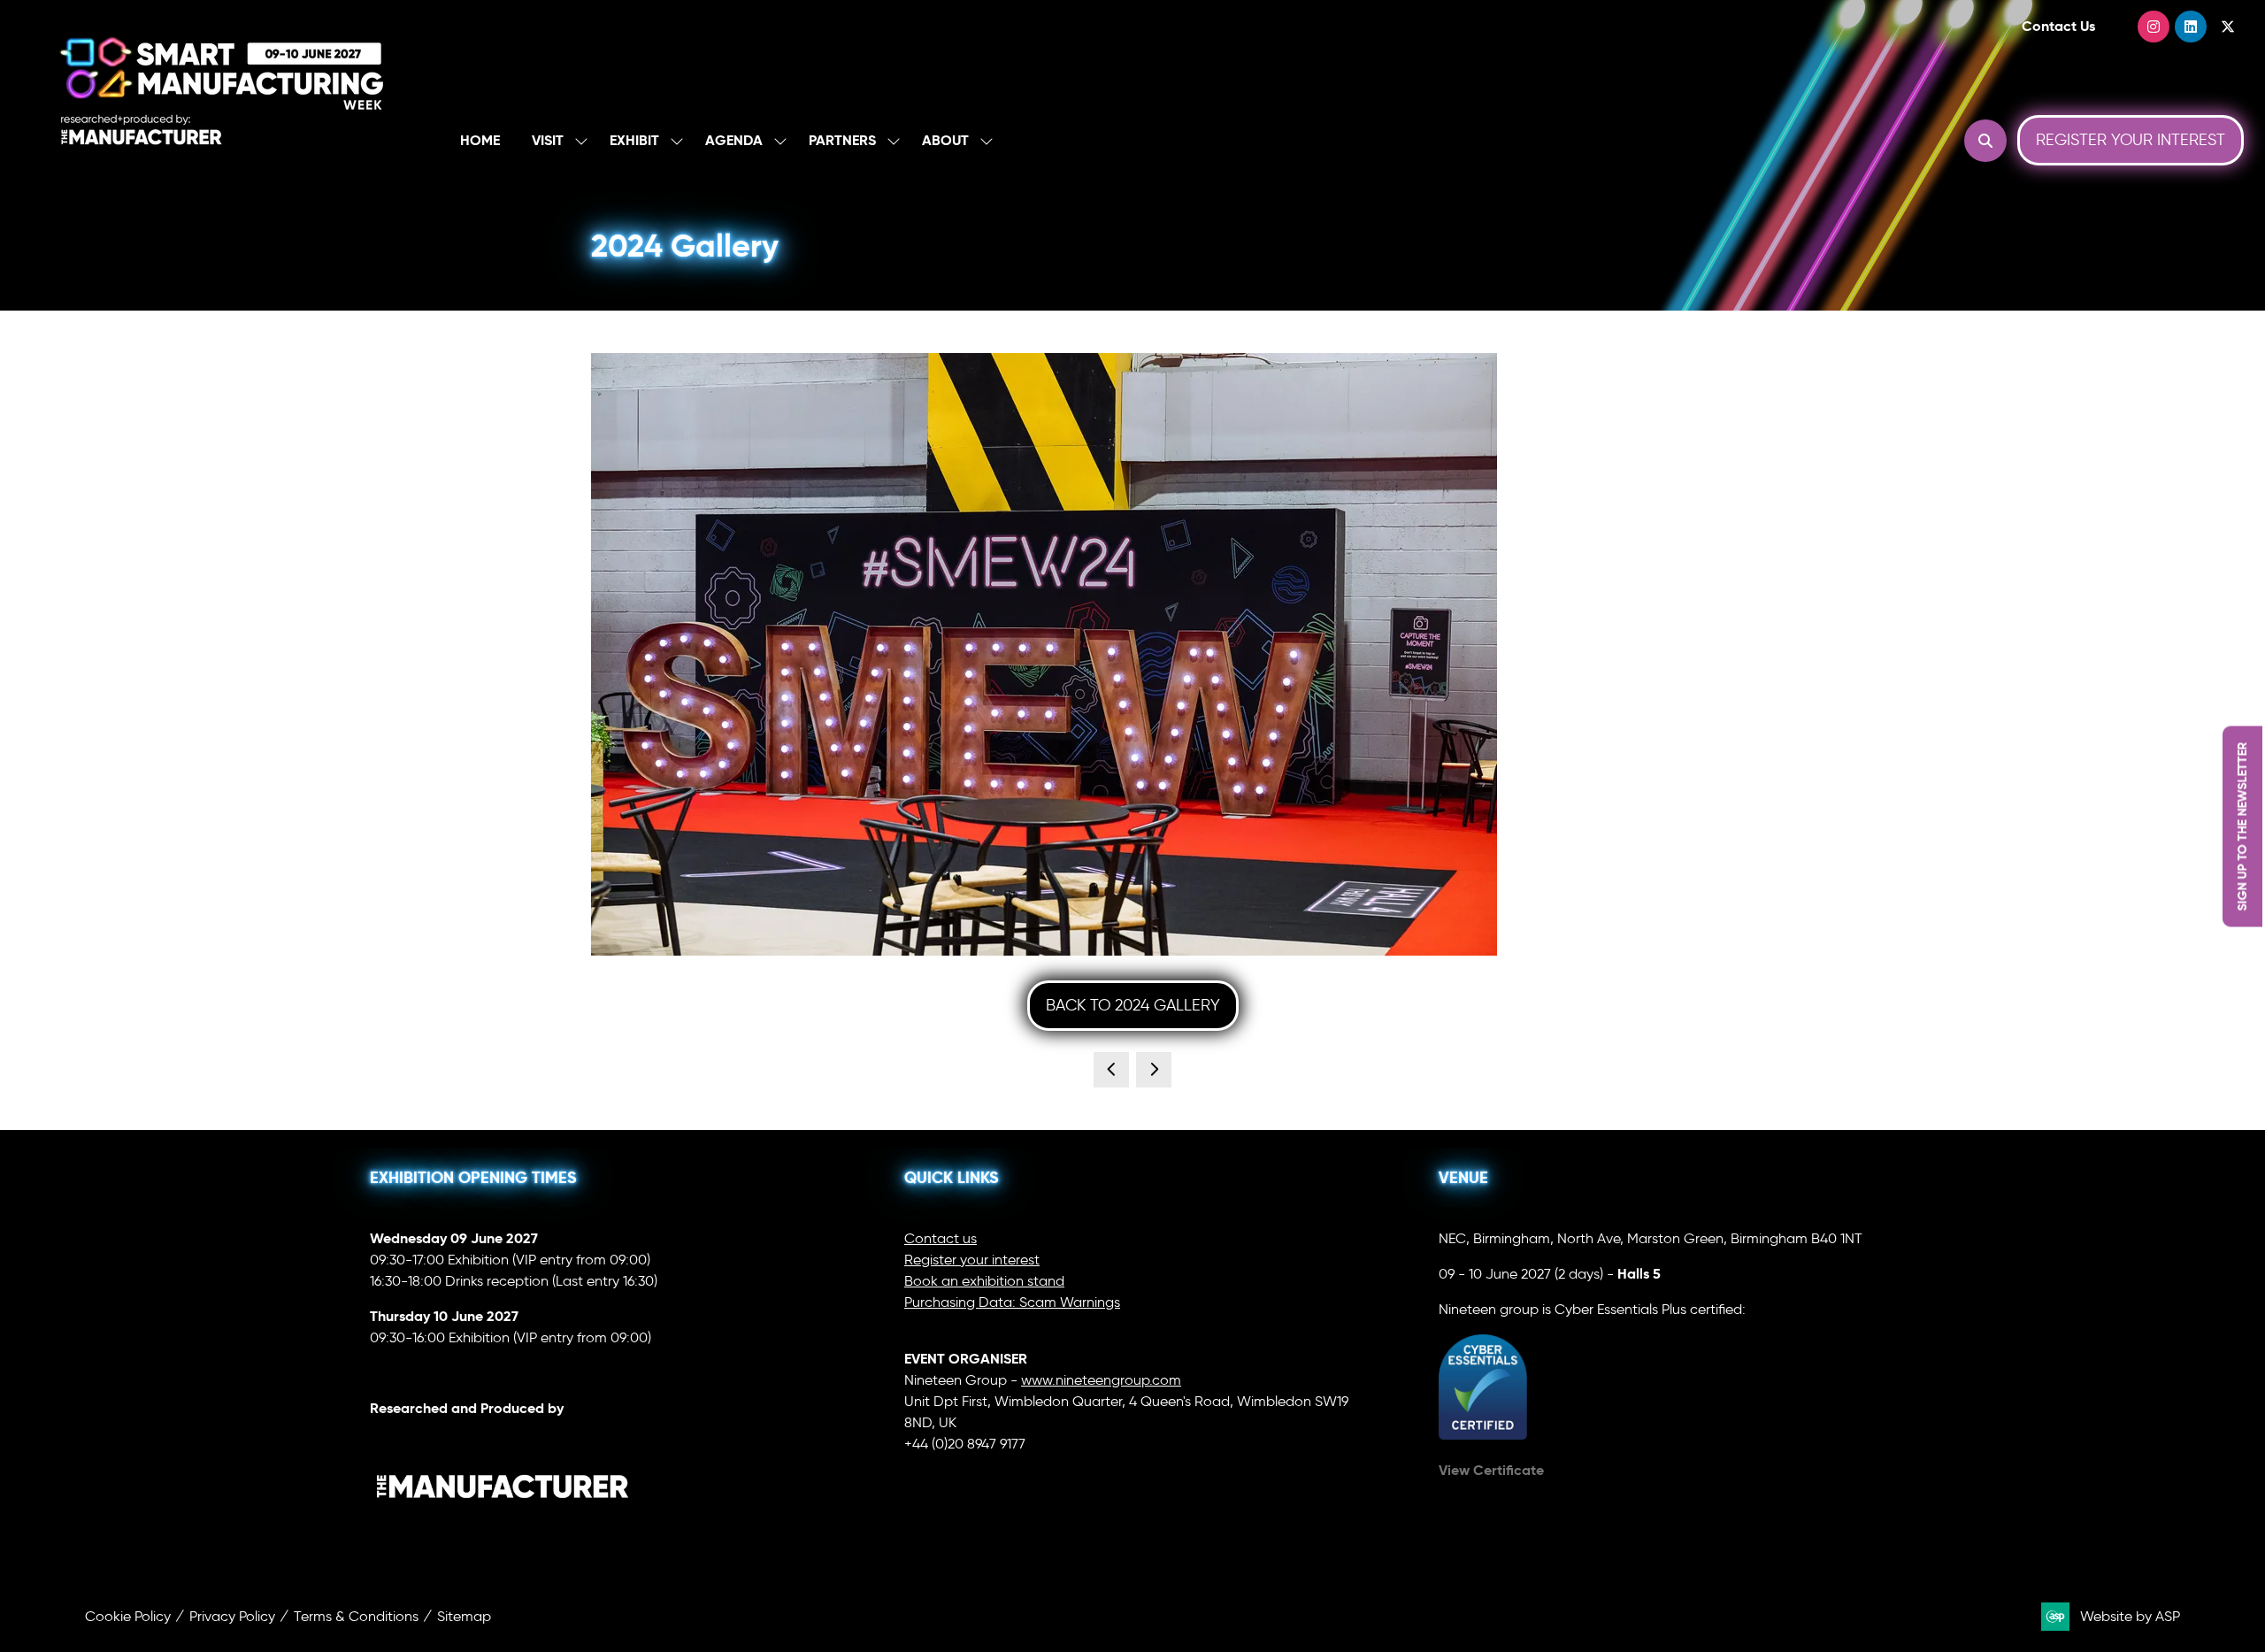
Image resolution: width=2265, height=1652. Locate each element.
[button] (1985, 141)
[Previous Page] (1111, 1070)
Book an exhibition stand (984, 1281)
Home (480, 140)
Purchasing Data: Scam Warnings (1012, 1302)
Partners (842, 140)
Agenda (734, 140)
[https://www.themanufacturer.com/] (503, 1535)
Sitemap (464, 1616)
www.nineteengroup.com (1101, 1380)
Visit (548, 140)
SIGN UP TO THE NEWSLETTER (2242, 826)
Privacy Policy (232, 1616)
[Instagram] (2154, 27)
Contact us (941, 1238)
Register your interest (972, 1260)
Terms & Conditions (356, 1616)
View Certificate (1491, 1470)
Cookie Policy (128, 1616)
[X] (2228, 27)
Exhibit (634, 140)
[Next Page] (1154, 1070)
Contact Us (2058, 26)
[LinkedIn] (2191, 27)
